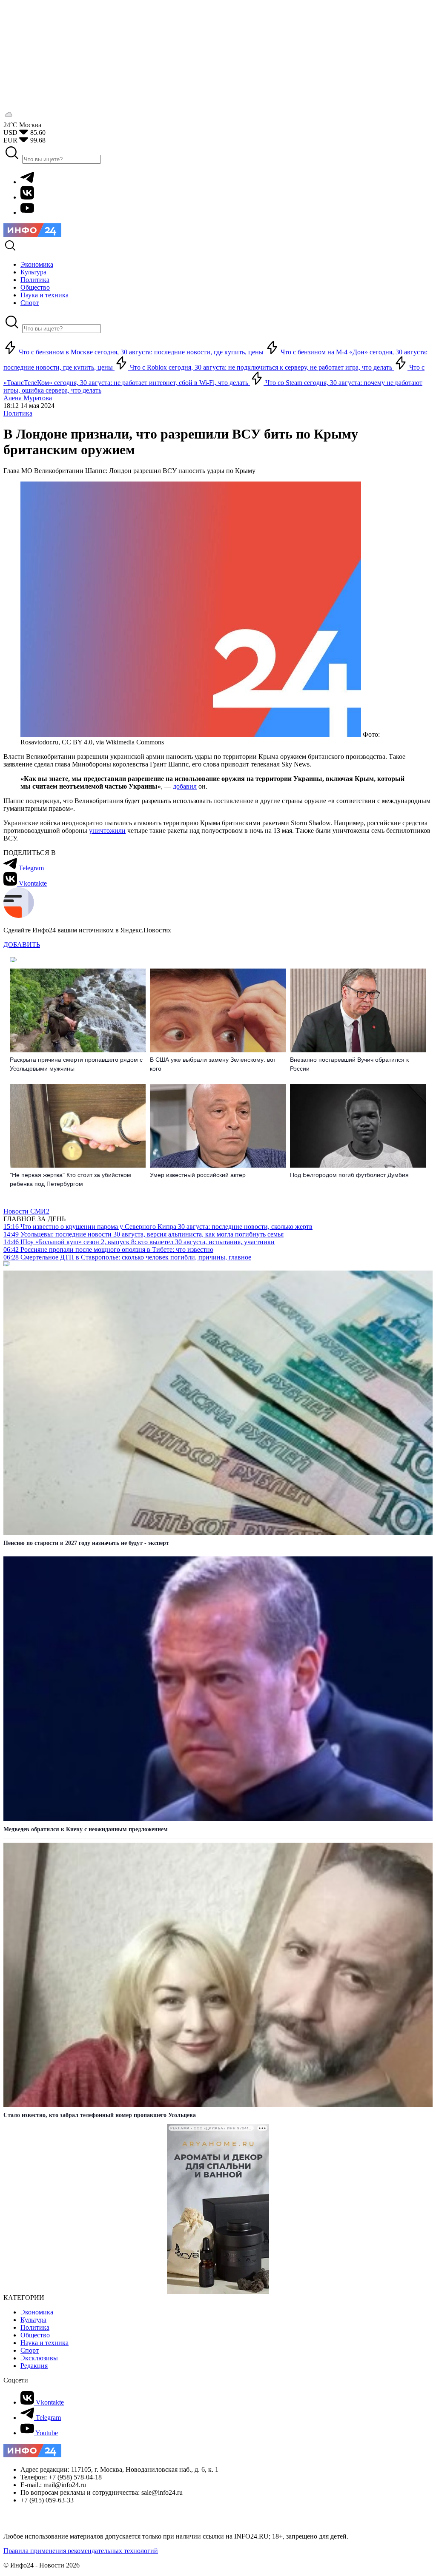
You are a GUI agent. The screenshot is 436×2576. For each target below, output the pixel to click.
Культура (33, 2320)
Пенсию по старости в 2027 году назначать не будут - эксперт (86, 1543)
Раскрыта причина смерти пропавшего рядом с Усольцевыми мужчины (76, 1064)
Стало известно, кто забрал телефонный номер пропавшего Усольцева (100, 2115)
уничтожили (107, 831)
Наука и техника (44, 2343)
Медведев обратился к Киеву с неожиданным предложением (86, 1829)
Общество (35, 2335)
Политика (18, 413)
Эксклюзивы (39, 2358)
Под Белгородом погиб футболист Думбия (349, 1175)
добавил (185, 786)
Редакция (34, 2366)
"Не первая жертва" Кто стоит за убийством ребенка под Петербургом (70, 1179)
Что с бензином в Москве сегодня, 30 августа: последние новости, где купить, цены (141, 352)
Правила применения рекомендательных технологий (81, 2551)
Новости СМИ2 (26, 1211)
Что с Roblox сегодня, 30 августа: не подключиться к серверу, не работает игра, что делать (261, 367)
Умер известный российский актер (198, 1175)
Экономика (37, 2312)
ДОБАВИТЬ (22, 945)
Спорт (30, 2350)
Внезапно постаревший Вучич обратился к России (349, 1064)
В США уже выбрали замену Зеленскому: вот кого (213, 1064)
